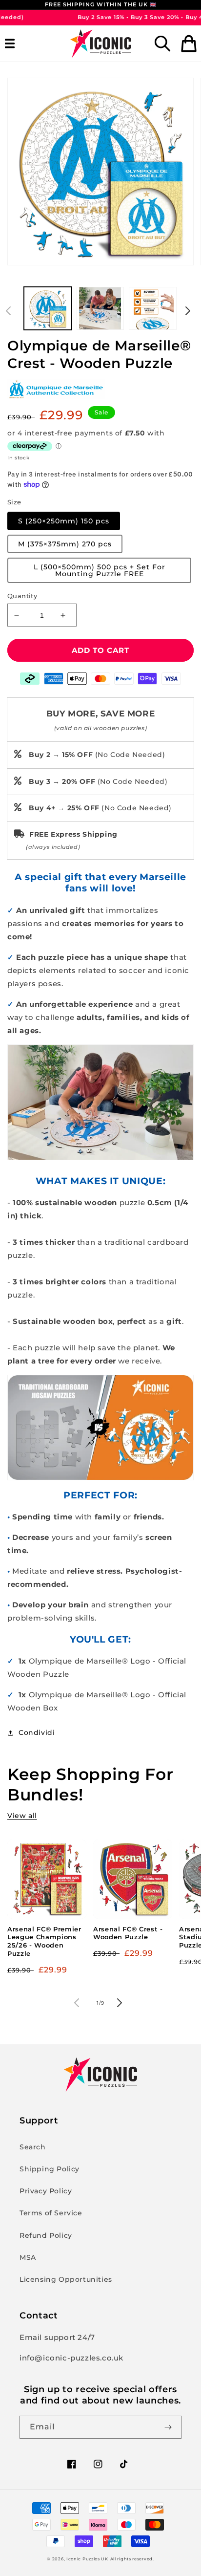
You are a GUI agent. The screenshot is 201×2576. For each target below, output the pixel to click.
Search (33, 2147)
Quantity (22, 596)
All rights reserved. (132, 2559)
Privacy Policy (46, 2191)
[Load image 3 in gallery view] (153, 308)
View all (22, 1816)
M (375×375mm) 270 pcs (65, 544)
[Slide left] (11, 311)
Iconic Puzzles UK (87, 2559)
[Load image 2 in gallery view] (100, 308)
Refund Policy (46, 2235)
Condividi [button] (37, 1732)
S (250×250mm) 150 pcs (64, 521)
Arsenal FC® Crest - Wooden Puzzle (128, 1933)
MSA (28, 2257)
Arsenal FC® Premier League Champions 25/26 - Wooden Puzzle (44, 1941)
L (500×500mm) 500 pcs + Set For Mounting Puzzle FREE (100, 570)
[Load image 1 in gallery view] (48, 308)
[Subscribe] (170, 2427)
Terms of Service (51, 2213)
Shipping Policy (50, 2169)
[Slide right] (190, 311)
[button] (12, 43)
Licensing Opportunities (66, 2279)
